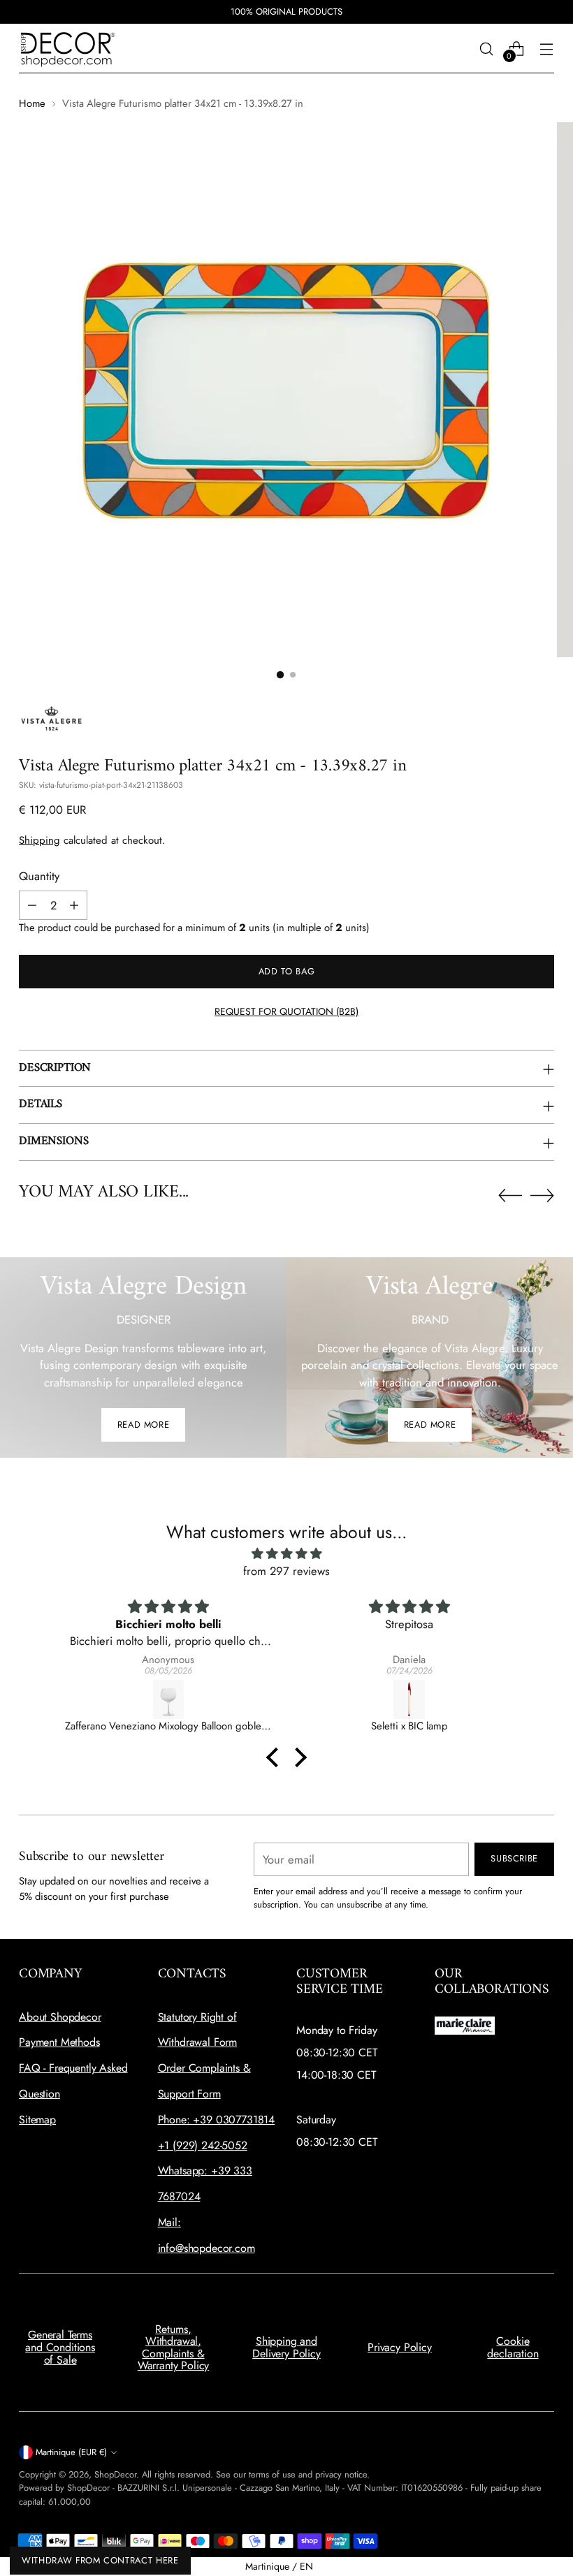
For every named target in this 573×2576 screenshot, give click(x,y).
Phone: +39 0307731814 (217, 2120)
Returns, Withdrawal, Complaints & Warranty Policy (174, 2348)
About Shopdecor (60, 2017)
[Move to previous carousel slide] (510, 1196)
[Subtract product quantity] (32, 905)
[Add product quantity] (74, 905)
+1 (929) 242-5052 (203, 2145)
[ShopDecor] (68, 49)
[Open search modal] (487, 49)
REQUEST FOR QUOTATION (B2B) (286, 1011)
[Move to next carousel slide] (542, 1195)
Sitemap (37, 2120)
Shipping (39, 840)
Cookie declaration (513, 2347)
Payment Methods (59, 2042)
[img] (286, 1554)
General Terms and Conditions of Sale (60, 2347)
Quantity (39, 876)
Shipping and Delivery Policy (286, 2347)
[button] (276, 1757)
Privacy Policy (400, 2347)
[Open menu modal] (547, 49)
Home (32, 103)
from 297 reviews (286, 1571)
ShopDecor (115, 2474)
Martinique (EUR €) (71, 2452)
